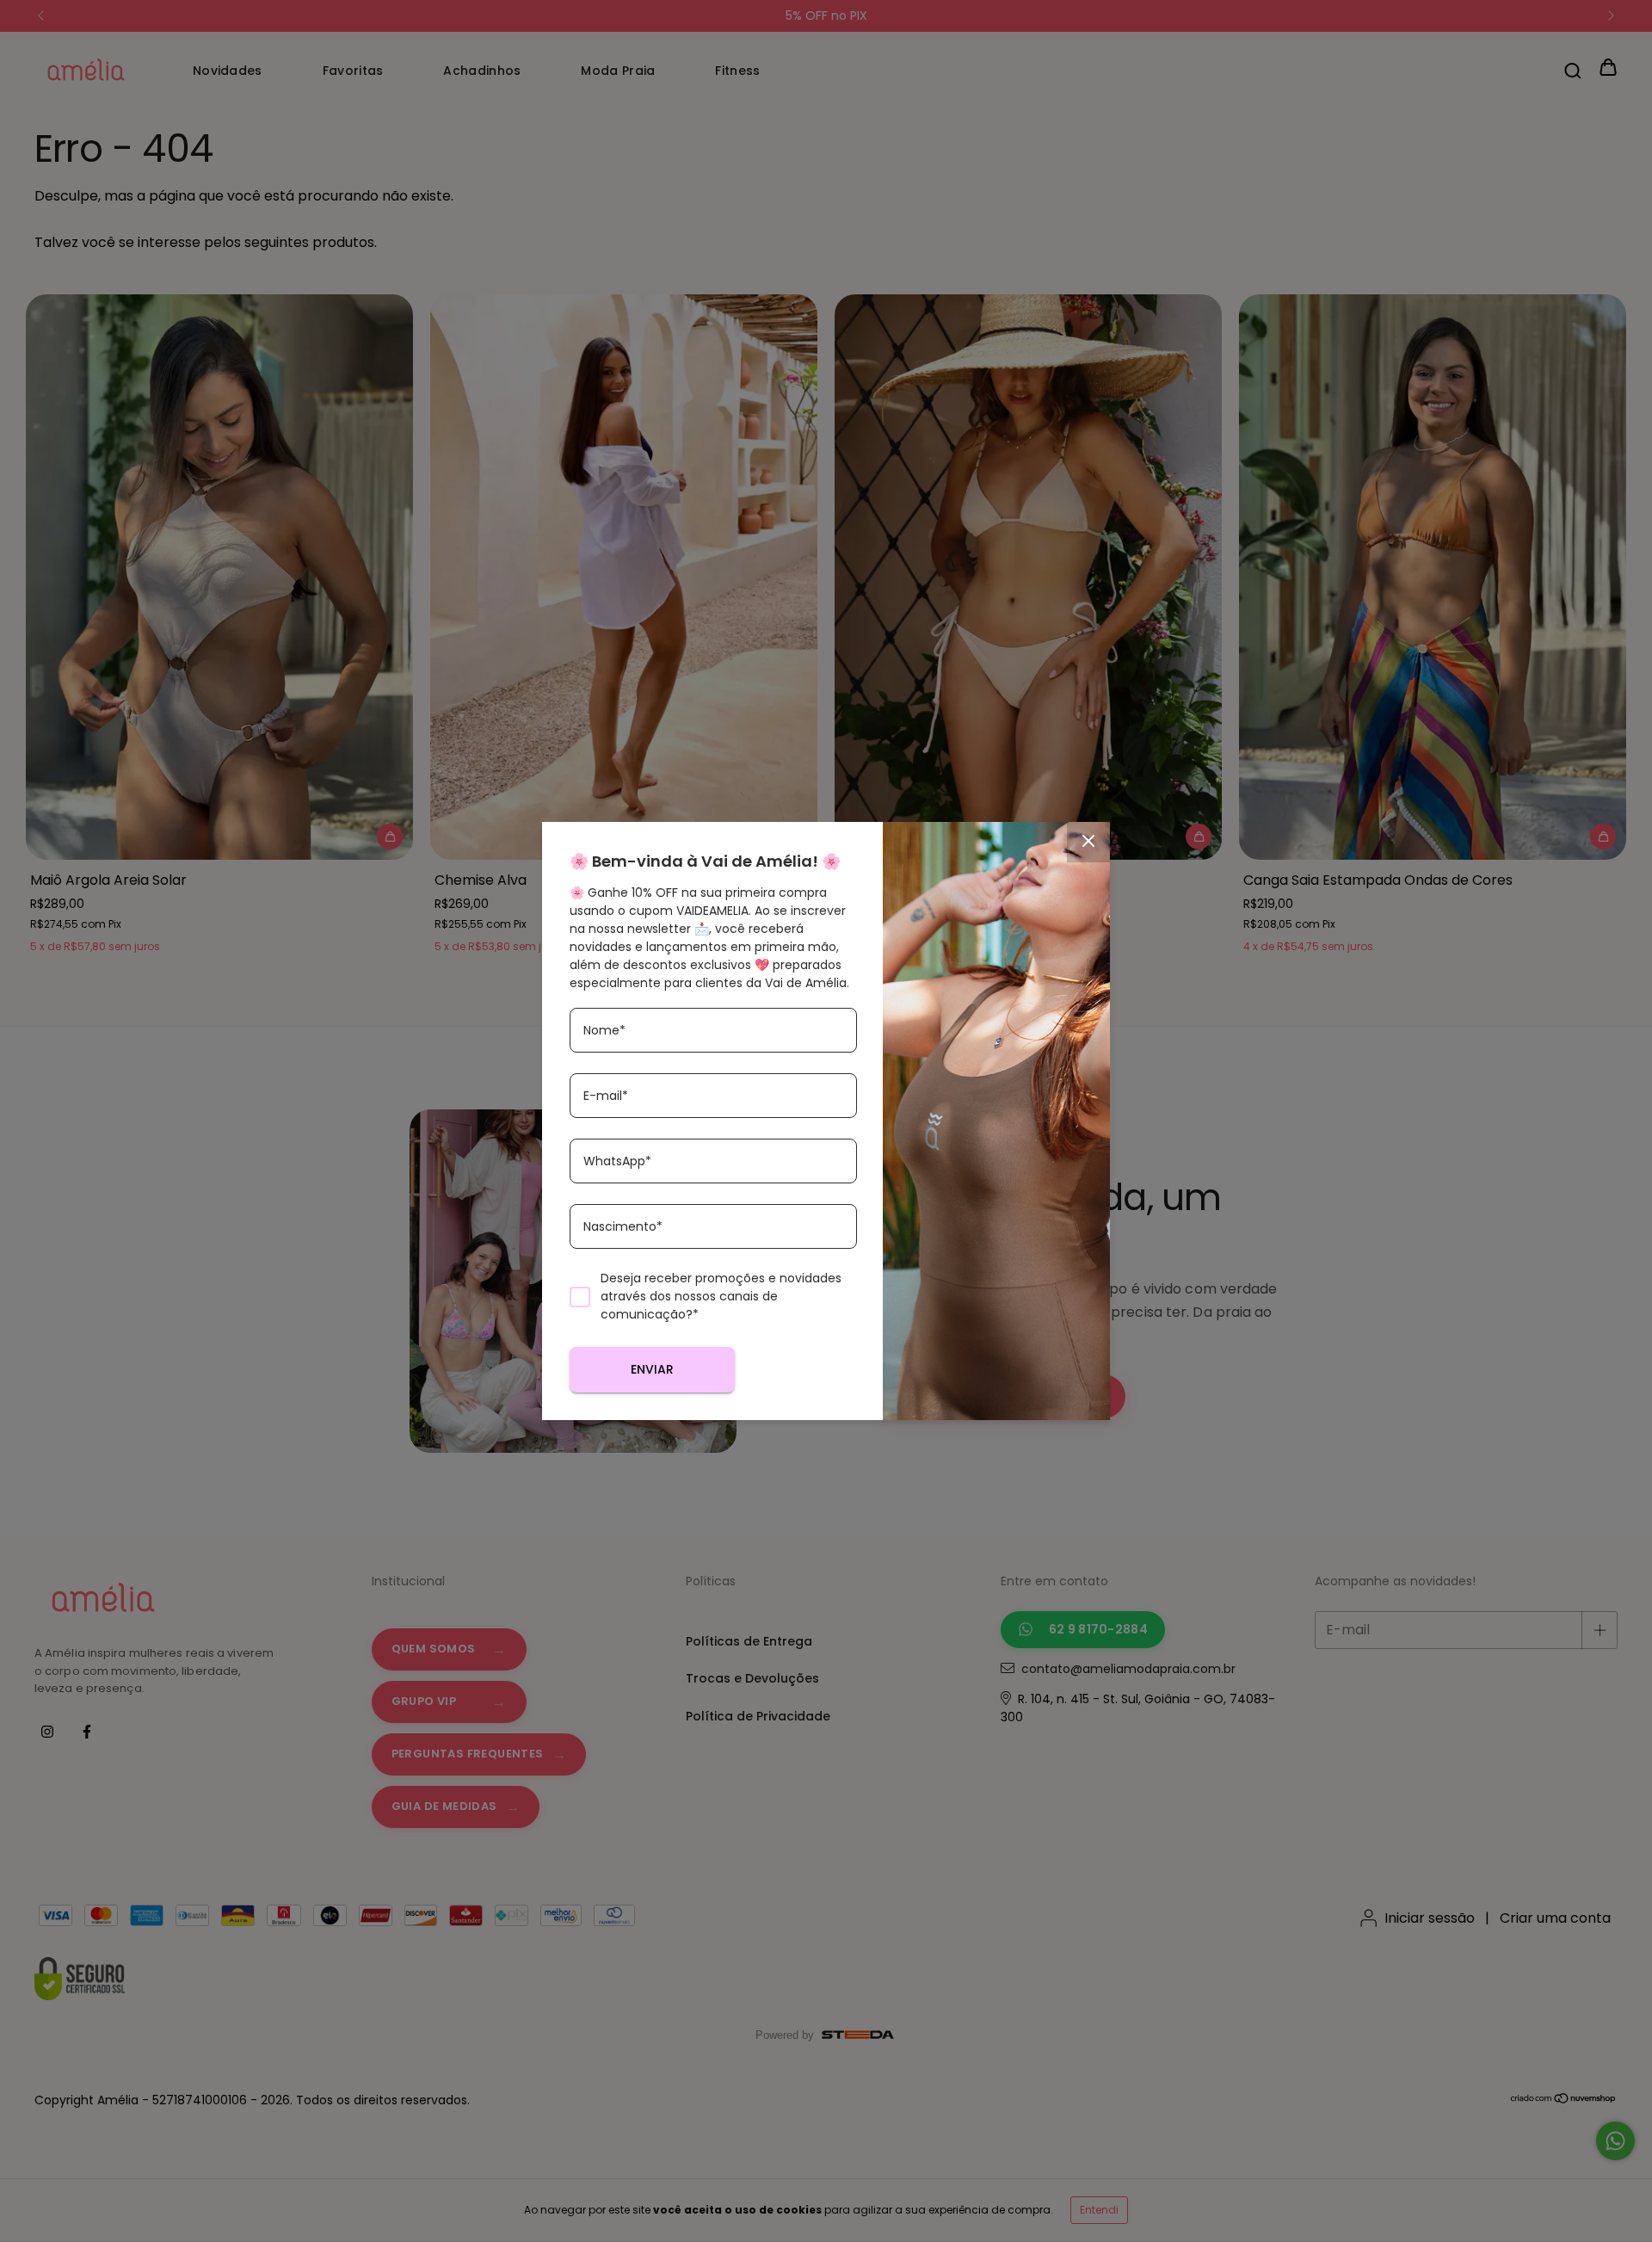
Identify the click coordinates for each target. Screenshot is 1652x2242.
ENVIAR (652, 1369)
